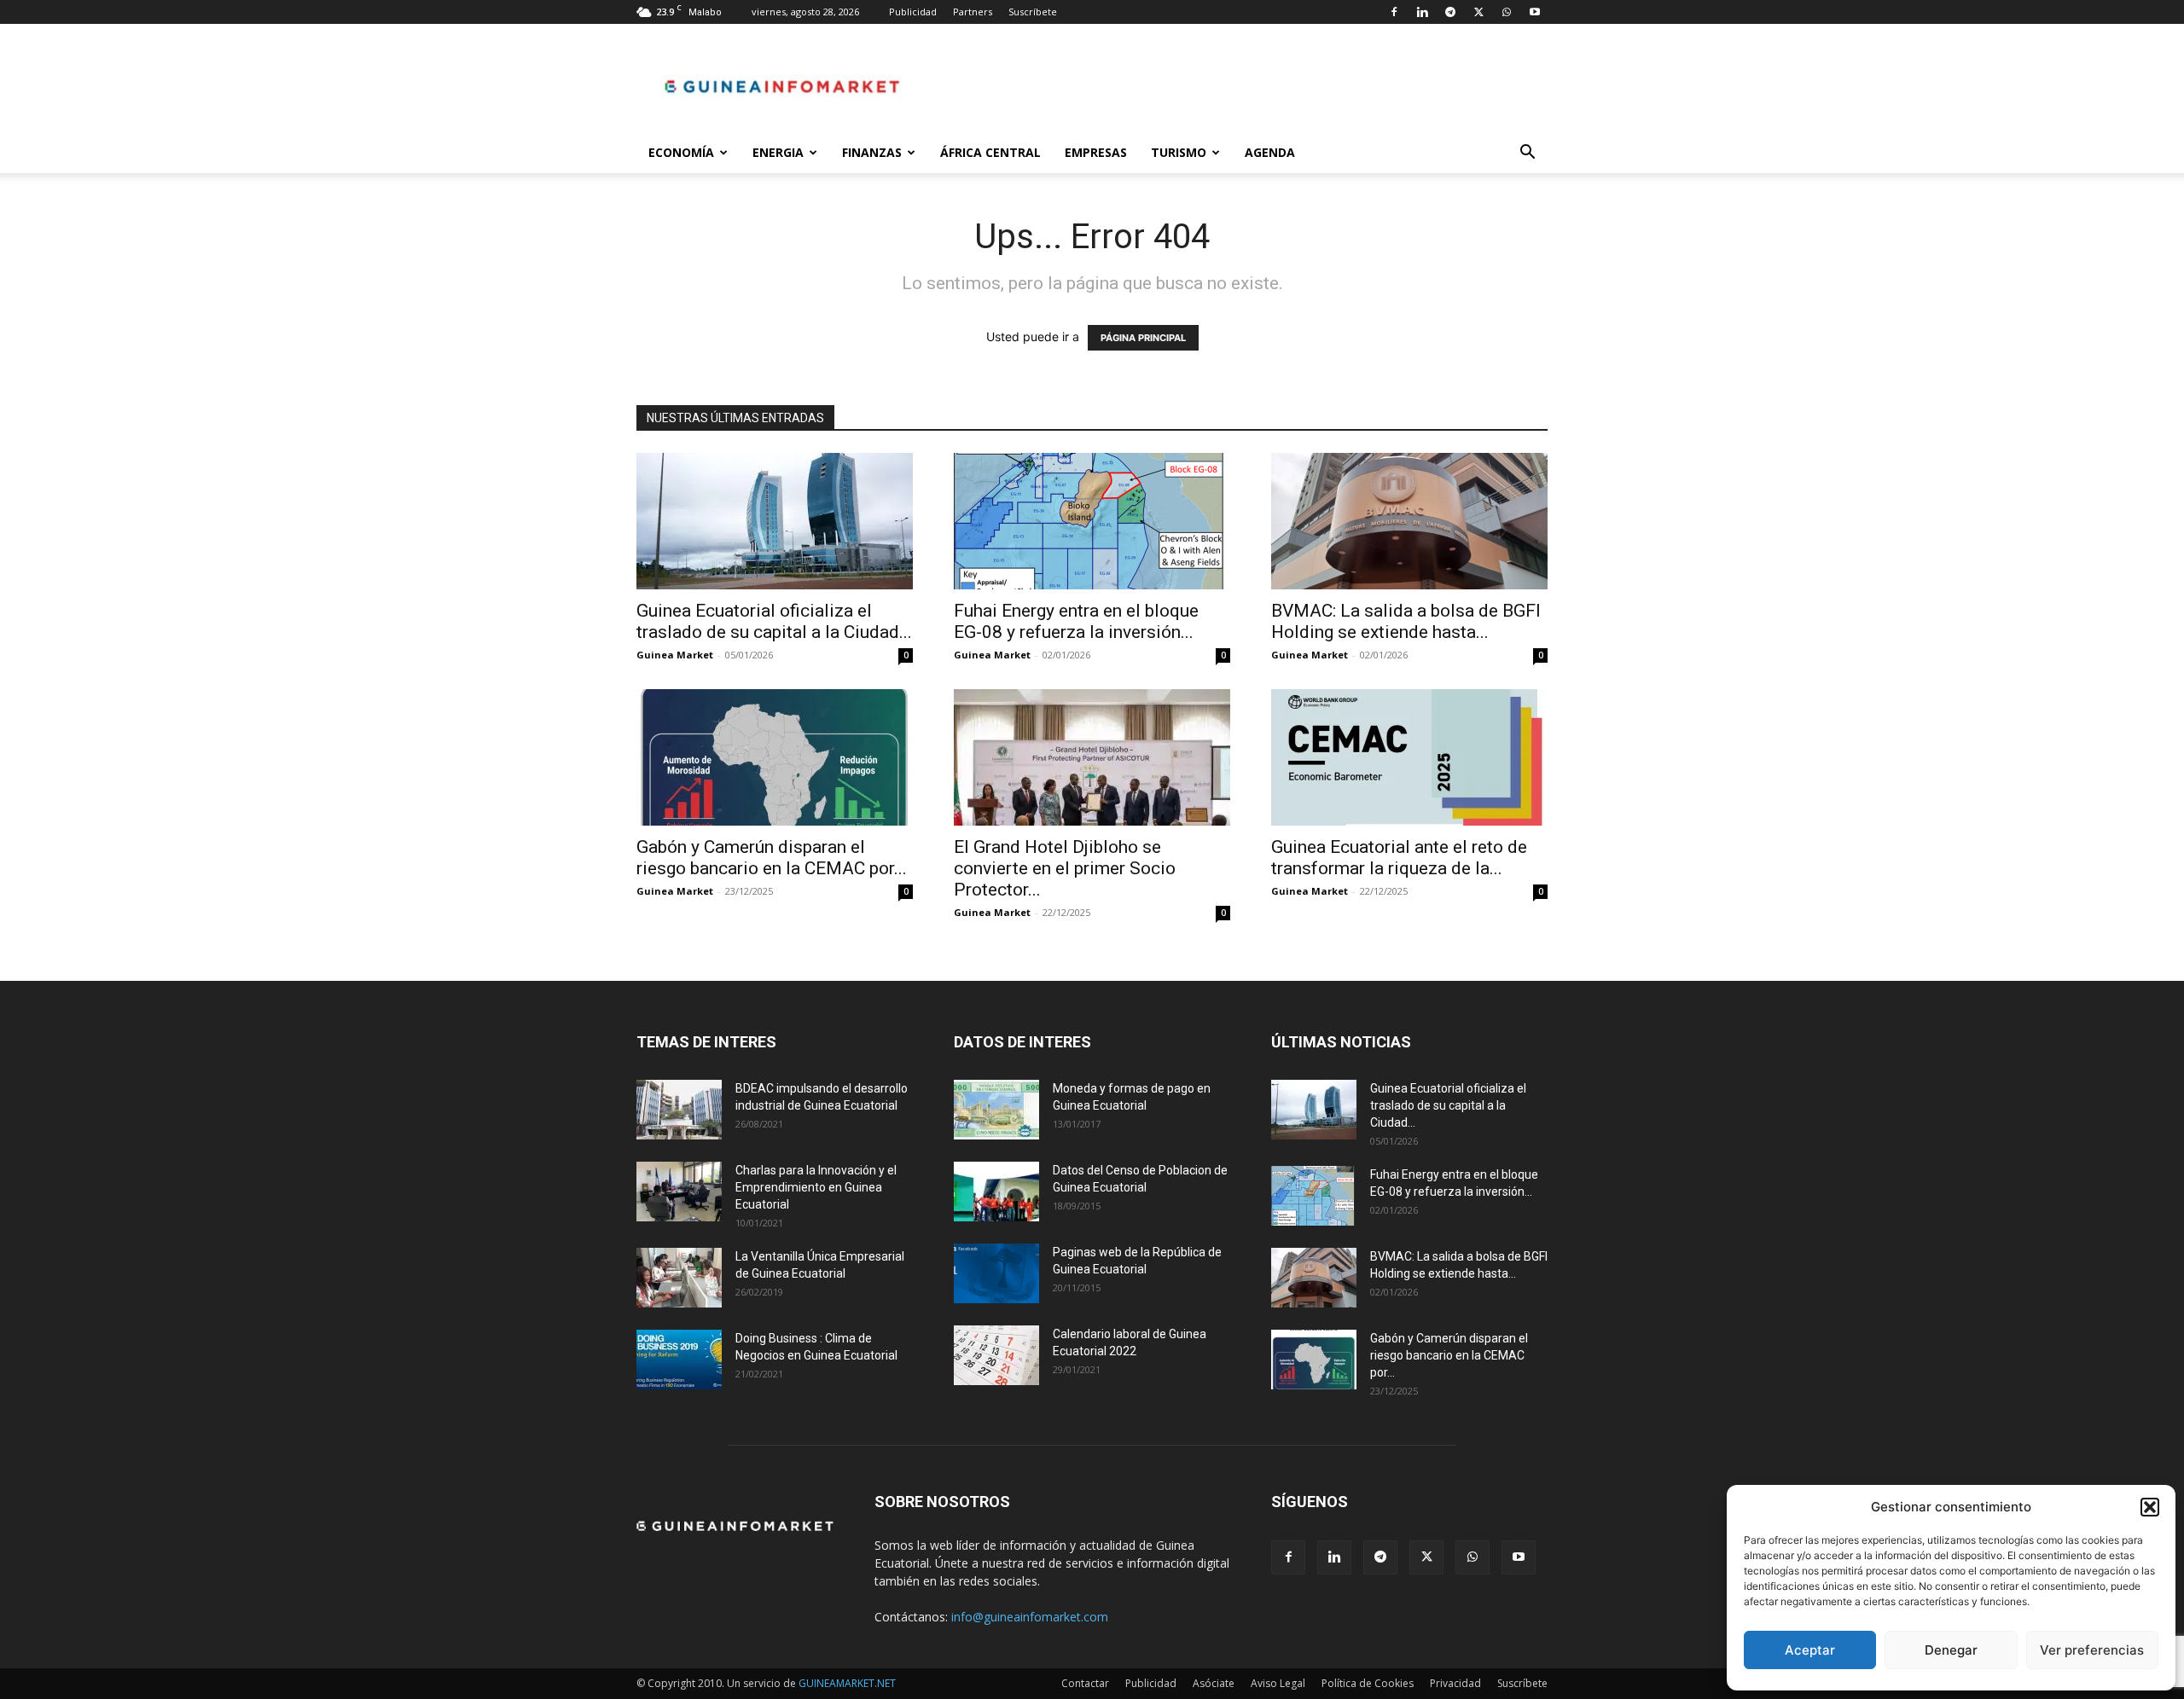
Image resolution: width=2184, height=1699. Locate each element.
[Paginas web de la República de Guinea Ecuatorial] (996, 1273)
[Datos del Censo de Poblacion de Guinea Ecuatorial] (996, 1192)
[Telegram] (1450, 12)
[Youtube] (1535, 12)
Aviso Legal (1278, 1683)
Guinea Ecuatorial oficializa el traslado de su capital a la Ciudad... (774, 621)
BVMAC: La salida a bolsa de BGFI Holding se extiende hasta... (1406, 621)
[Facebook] (1394, 12)
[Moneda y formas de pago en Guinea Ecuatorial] (996, 1110)
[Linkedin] (1422, 12)
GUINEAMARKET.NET (847, 1683)
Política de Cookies (1368, 1683)
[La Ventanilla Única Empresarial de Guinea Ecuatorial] (679, 1278)
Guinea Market (675, 655)
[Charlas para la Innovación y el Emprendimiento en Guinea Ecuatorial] (679, 1192)
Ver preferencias (2092, 1650)
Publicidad (913, 12)
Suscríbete (1033, 12)
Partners (973, 12)
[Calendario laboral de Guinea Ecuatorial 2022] (996, 1355)
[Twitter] (1478, 12)
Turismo (1179, 152)
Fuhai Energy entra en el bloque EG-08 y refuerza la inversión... (1076, 621)
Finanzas (872, 152)
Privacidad (1455, 1683)
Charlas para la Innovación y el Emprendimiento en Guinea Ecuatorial (816, 1187)
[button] (2150, 1507)
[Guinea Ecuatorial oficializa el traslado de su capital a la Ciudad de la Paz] (775, 521)
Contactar (1085, 1683)
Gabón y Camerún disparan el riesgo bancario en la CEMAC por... (772, 858)
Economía (681, 152)
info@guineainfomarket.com (1030, 1617)
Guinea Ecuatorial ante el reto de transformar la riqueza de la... (1399, 858)
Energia (778, 152)
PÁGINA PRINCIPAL (1143, 338)
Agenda (1270, 152)
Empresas (1096, 152)
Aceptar (1810, 1650)
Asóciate (1214, 1683)
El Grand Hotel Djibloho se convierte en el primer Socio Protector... (1065, 868)
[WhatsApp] (1507, 12)
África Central (990, 152)
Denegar (1951, 1650)
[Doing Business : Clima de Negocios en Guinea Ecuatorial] (679, 1360)
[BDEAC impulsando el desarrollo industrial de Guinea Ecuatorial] (679, 1110)
